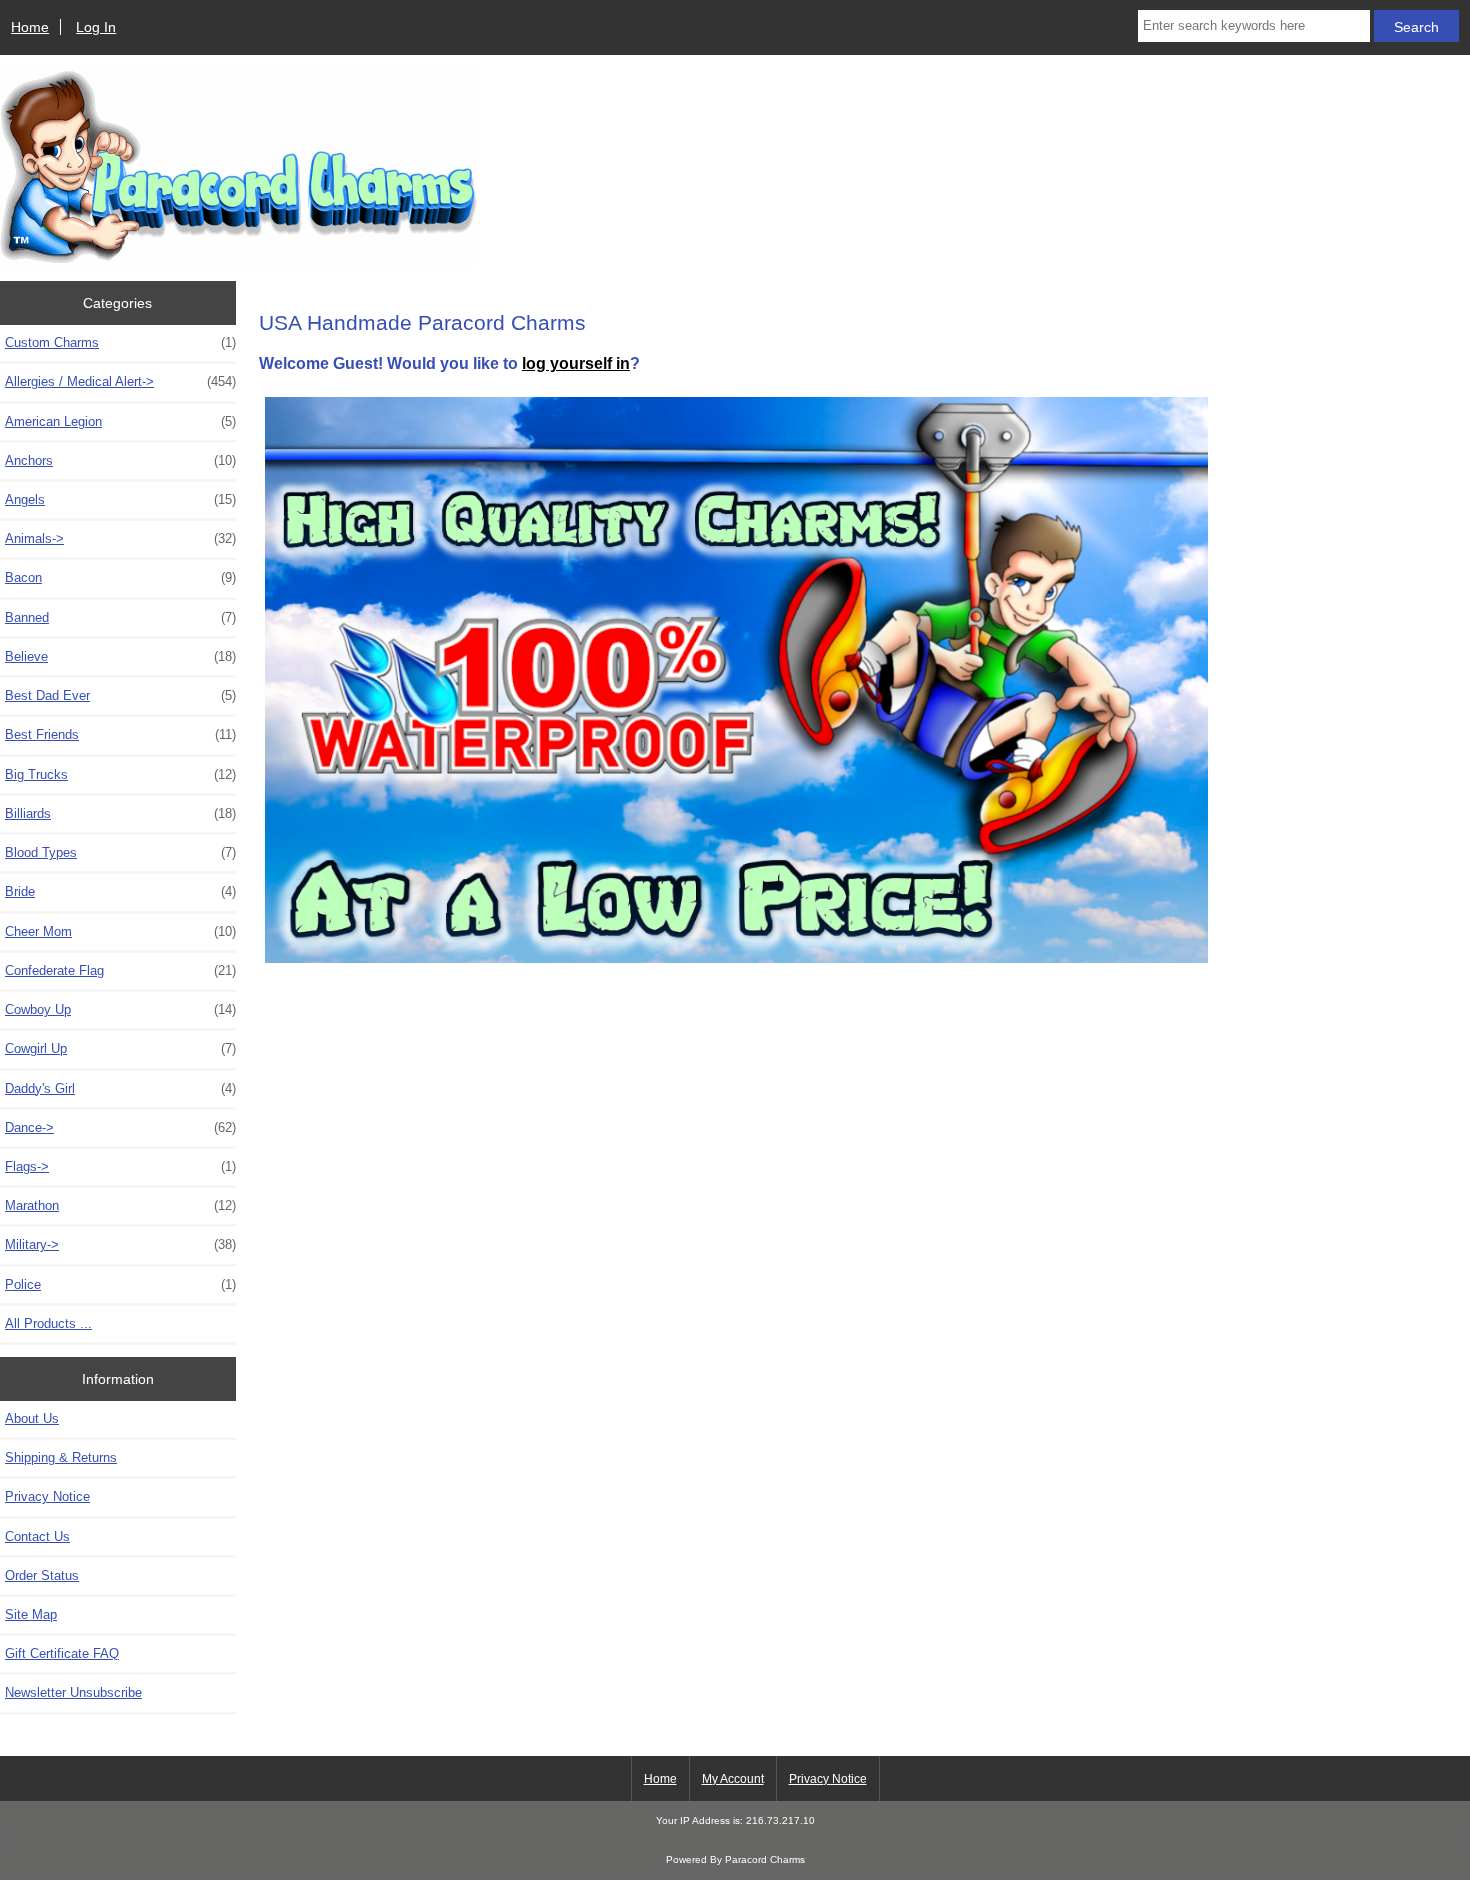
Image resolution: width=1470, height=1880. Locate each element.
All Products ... (48, 1323)
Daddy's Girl (120, 1088)
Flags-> (120, 1166)
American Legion (120, 421)
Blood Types (120, 852)
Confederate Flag (120, 970)
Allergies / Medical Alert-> (120, 381)
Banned (120, 617)
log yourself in (576, 363)
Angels (120, 499)
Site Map (31, 1614)
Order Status (42, 1575)
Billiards (120, 813)
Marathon (120, 1205)
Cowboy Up (120, 1009)
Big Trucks (120, 774)
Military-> (120, 1244)
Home (30, 27)
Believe (120, 656)
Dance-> (120, 1127)
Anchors (120, 460)
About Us (32, 1418)
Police (120, 1284)
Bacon (120, 577)
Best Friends (120, 734)
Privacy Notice (47, 1496)
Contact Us (37, 1536)
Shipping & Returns (61, 1457)
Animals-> (120, 538)
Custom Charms (120, 342)
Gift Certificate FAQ (62, 1653)
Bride (120, 891)
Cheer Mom (120, 931)
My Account (733, 1779)
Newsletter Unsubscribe (73, 1692)
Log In (96, 27)
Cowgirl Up (120, 1048)
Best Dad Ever (120, 695)
